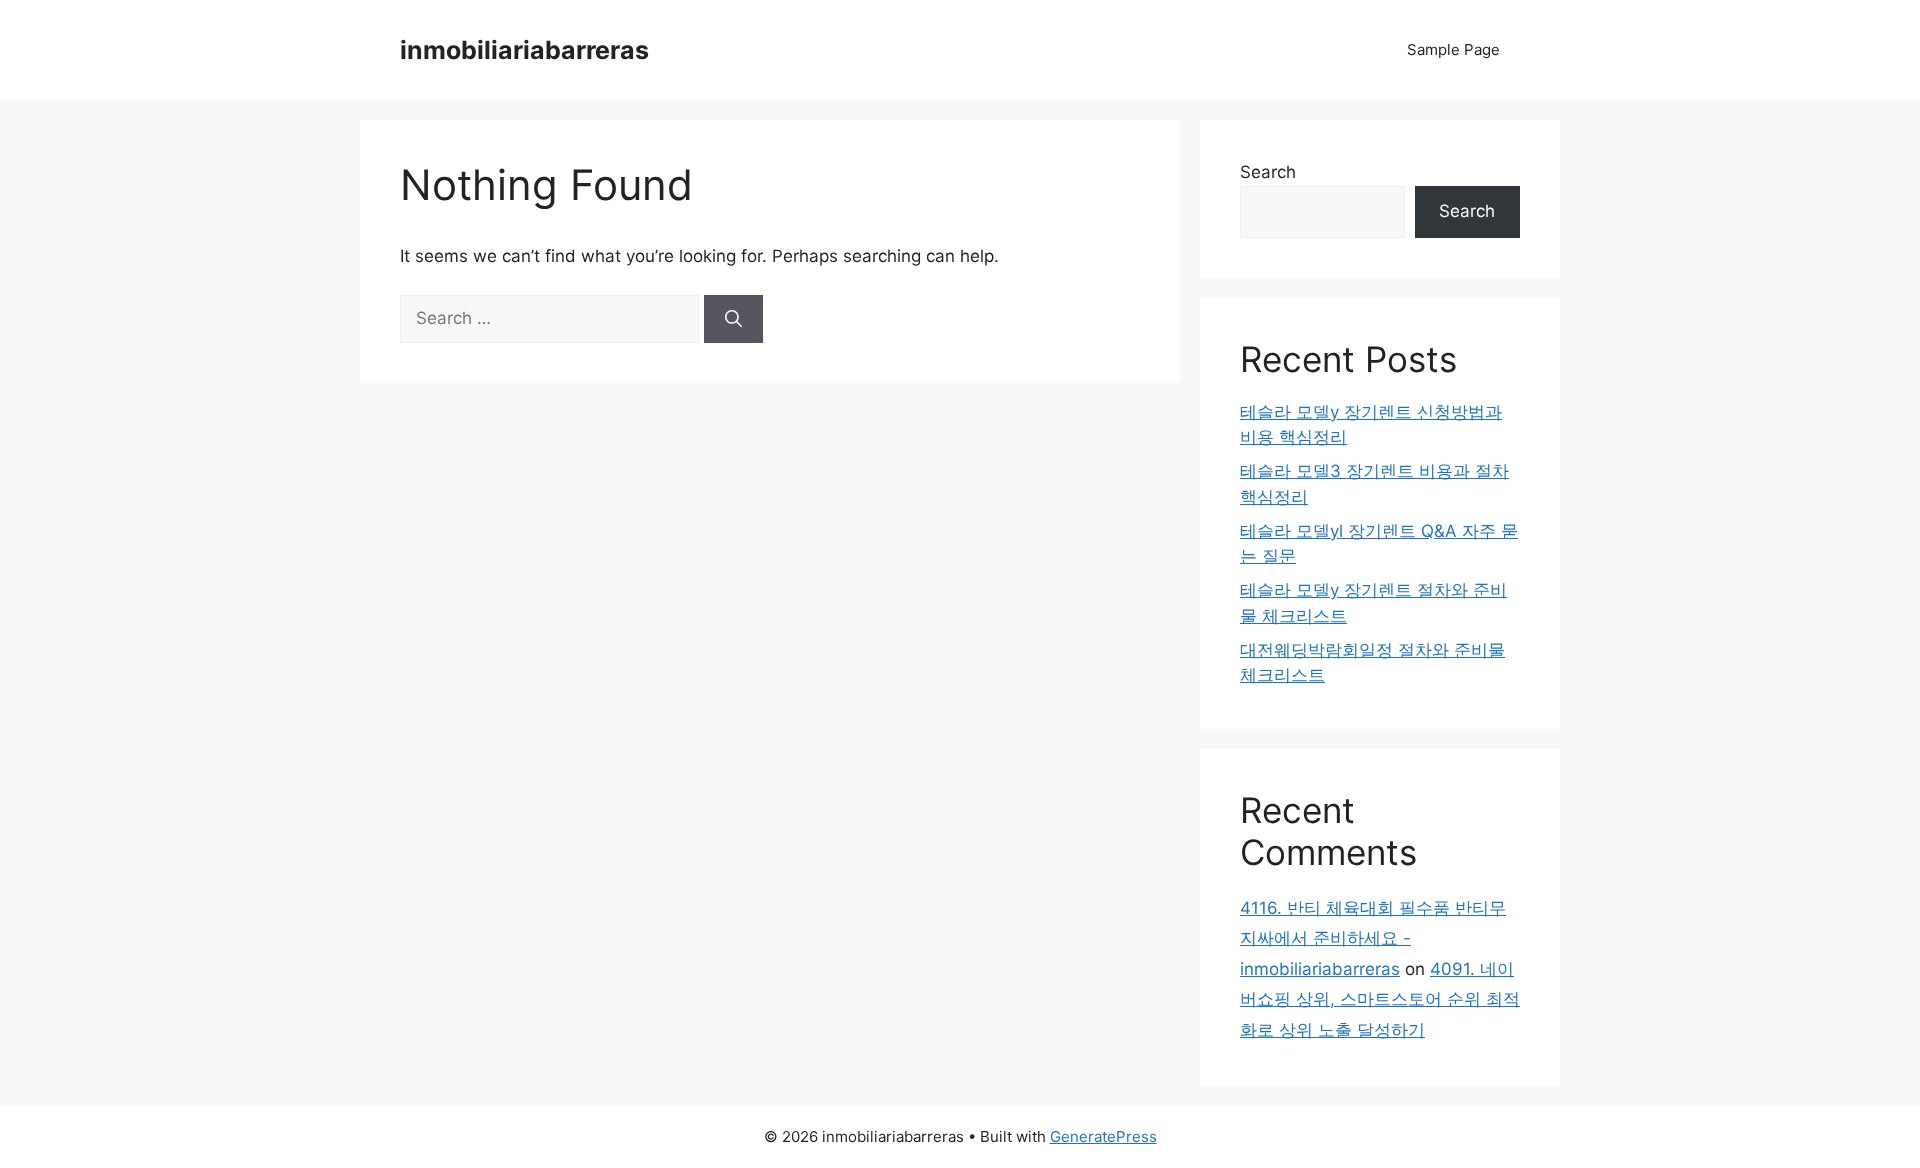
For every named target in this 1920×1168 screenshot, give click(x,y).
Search (1268, 172)
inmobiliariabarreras (524, 50)
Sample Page (1453, 49)
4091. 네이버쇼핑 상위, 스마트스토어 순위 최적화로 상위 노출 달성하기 (1380, 999)
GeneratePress (1103, 1136)
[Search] (733, 319)
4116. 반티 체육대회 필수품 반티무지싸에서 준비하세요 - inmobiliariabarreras (1373, 938)
